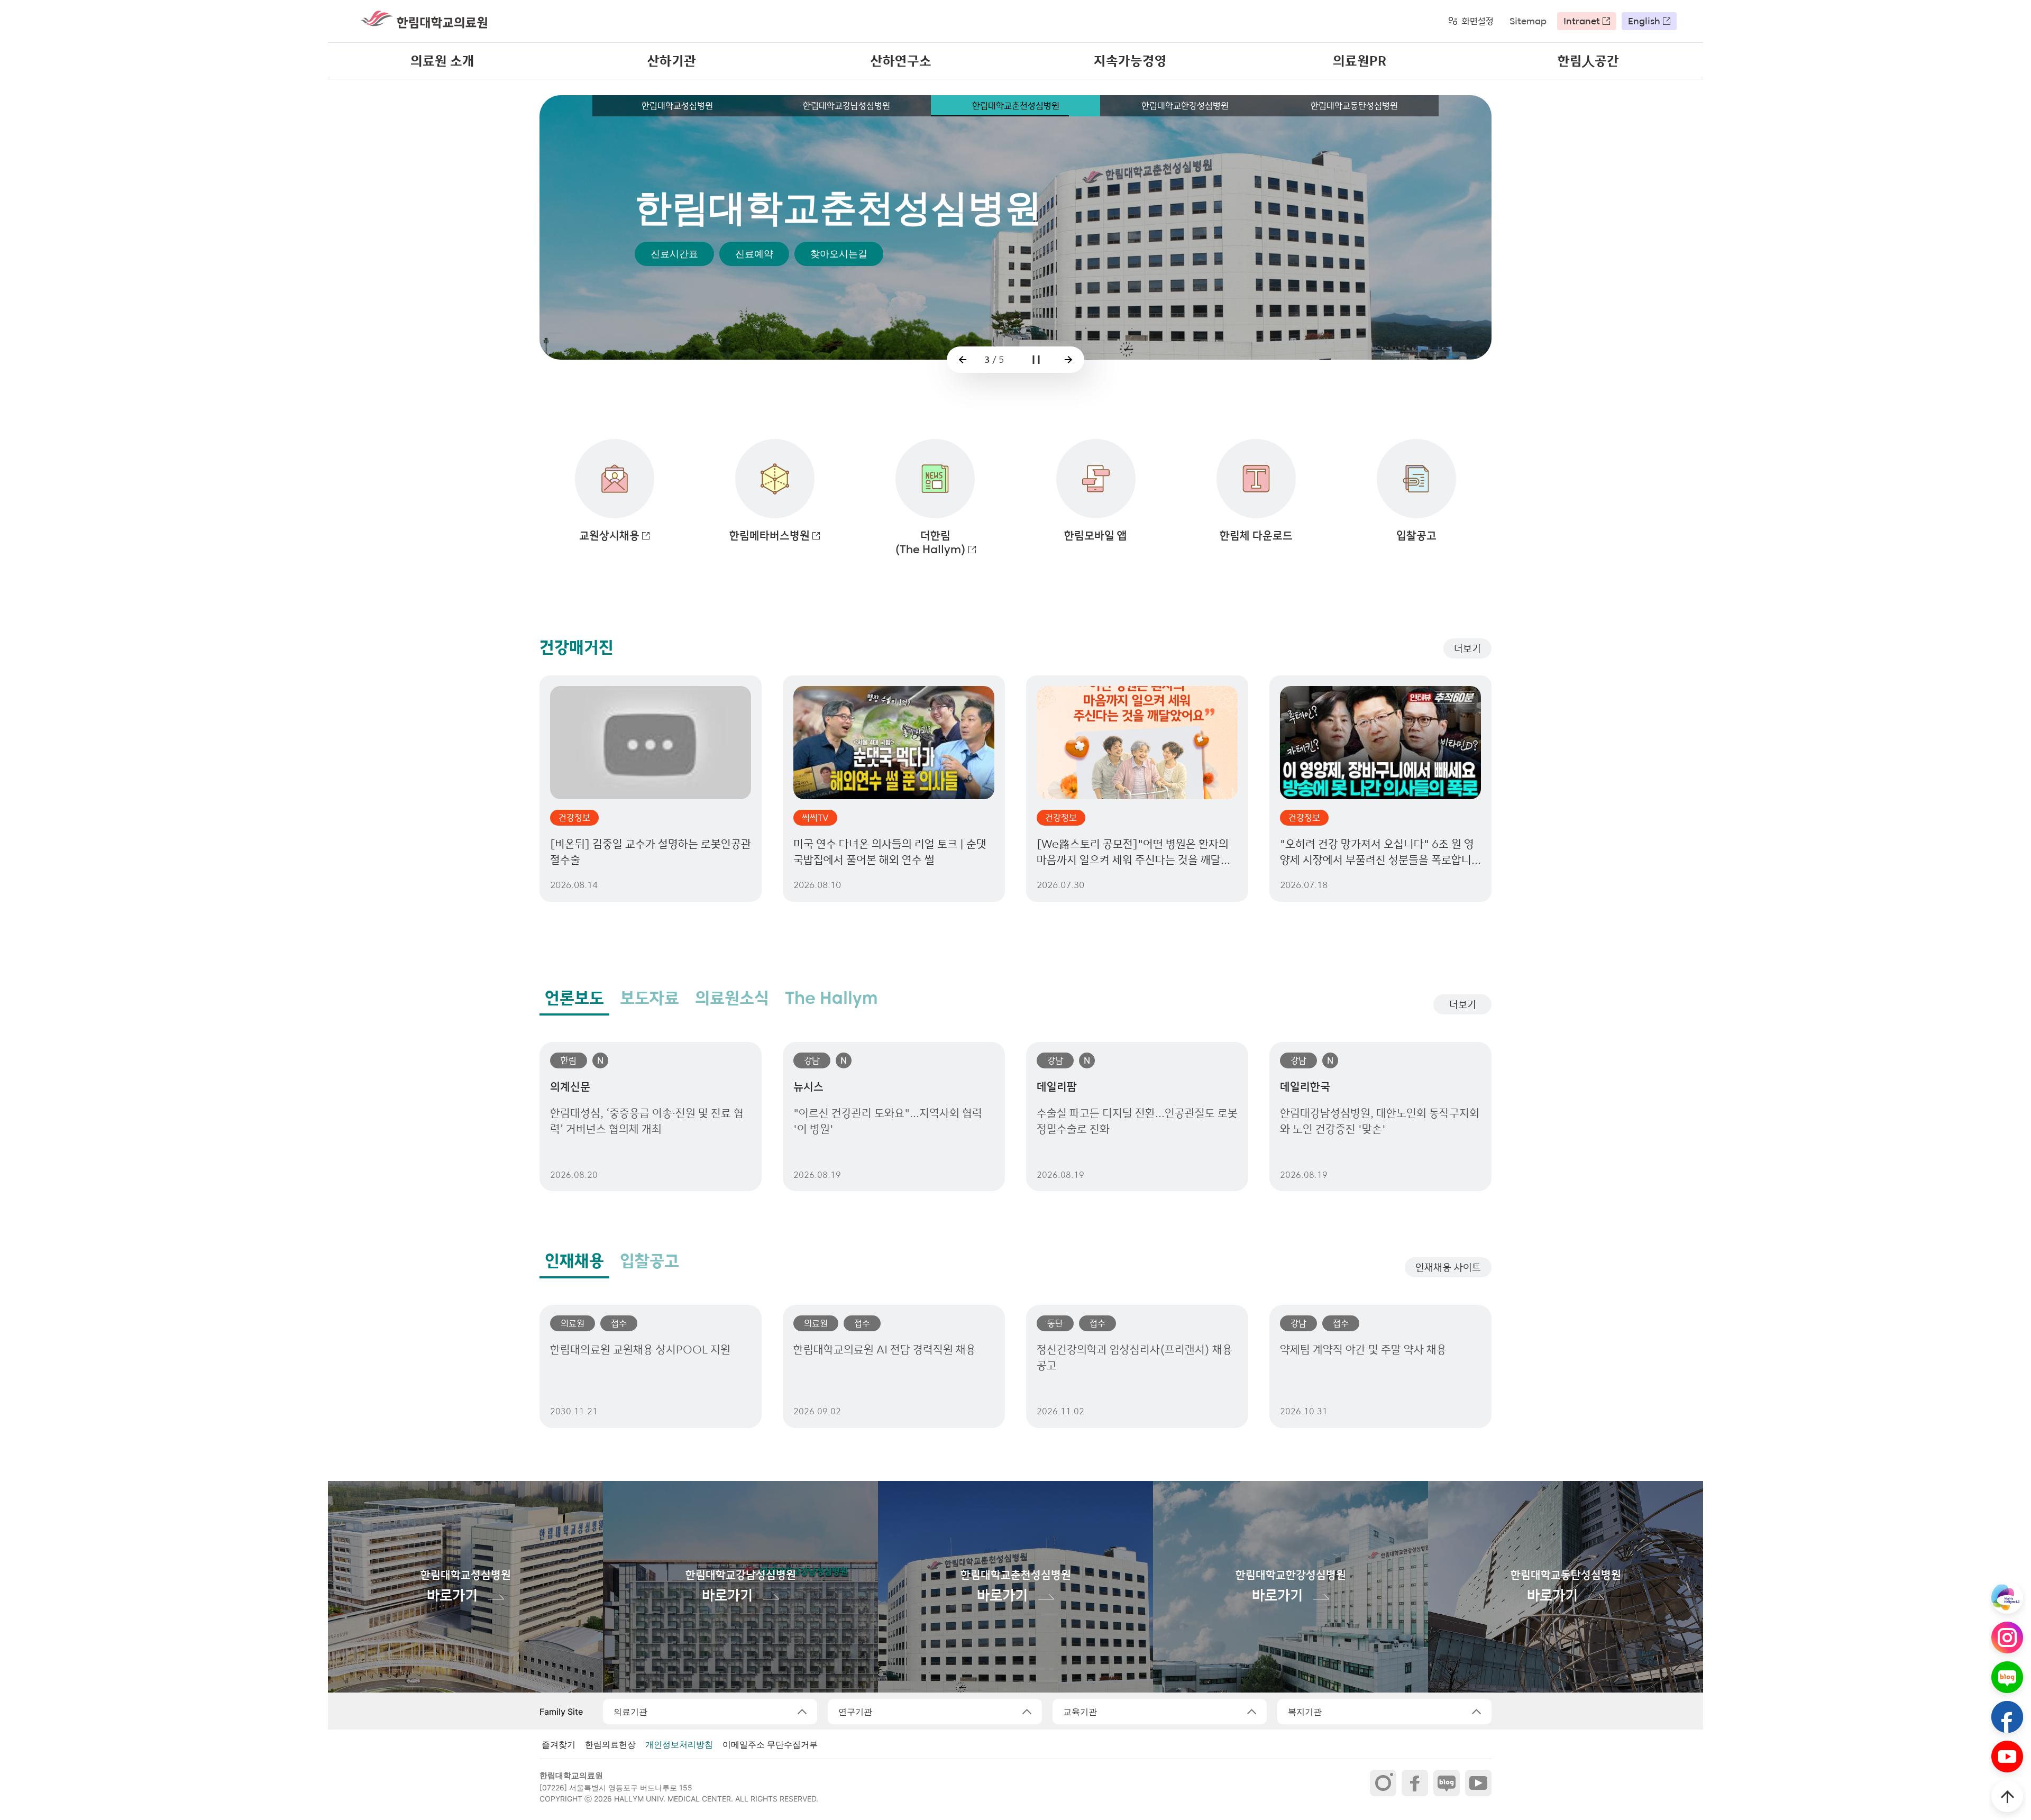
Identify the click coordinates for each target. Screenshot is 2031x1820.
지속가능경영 (1130, 61)
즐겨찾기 (559, 1744)
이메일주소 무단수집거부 (770, 1744)
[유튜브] (1478, 1783)
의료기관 (630, 1712)
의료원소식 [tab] (732, 998)
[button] (963, 360)
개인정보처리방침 (679, 1744)
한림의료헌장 (610, 1744)
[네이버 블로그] (1447, 1783)
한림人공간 (1588, 61)
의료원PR (1360, 61)
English (1644, 21)
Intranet (1582, 21)
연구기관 (855, 1712)
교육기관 (1080, 1712)
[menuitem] (442, 61)
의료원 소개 (442, 61)
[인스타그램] (1383, 1783)
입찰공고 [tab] (649, 1261)
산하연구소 (901, 61)
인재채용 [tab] (574, 1261)
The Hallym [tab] (831, 998)
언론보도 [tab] (574, 998)
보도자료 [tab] (649, 998)
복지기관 (1305, 1712)
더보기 (1467, 648)
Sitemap (1528, 21)
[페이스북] (1415, 1783)
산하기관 (672, 61)
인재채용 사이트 (1448, 1267)
